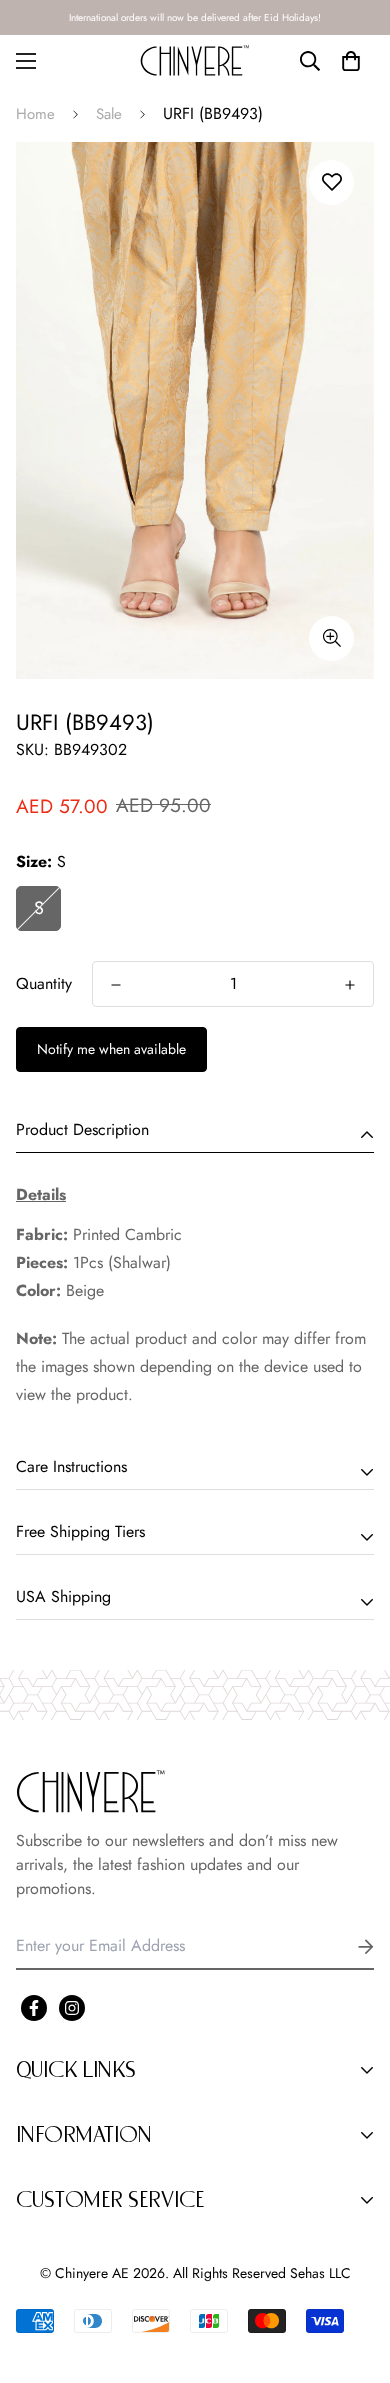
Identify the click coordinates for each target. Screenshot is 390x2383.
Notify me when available (111, 1049)
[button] (351, 61)
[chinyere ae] (195, 60)
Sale (109, 114)
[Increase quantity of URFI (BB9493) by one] (350, 985)
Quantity (44, 983)
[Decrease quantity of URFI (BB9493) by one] (116, 985)
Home (35, 114)
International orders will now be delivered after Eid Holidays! (195, 17)
